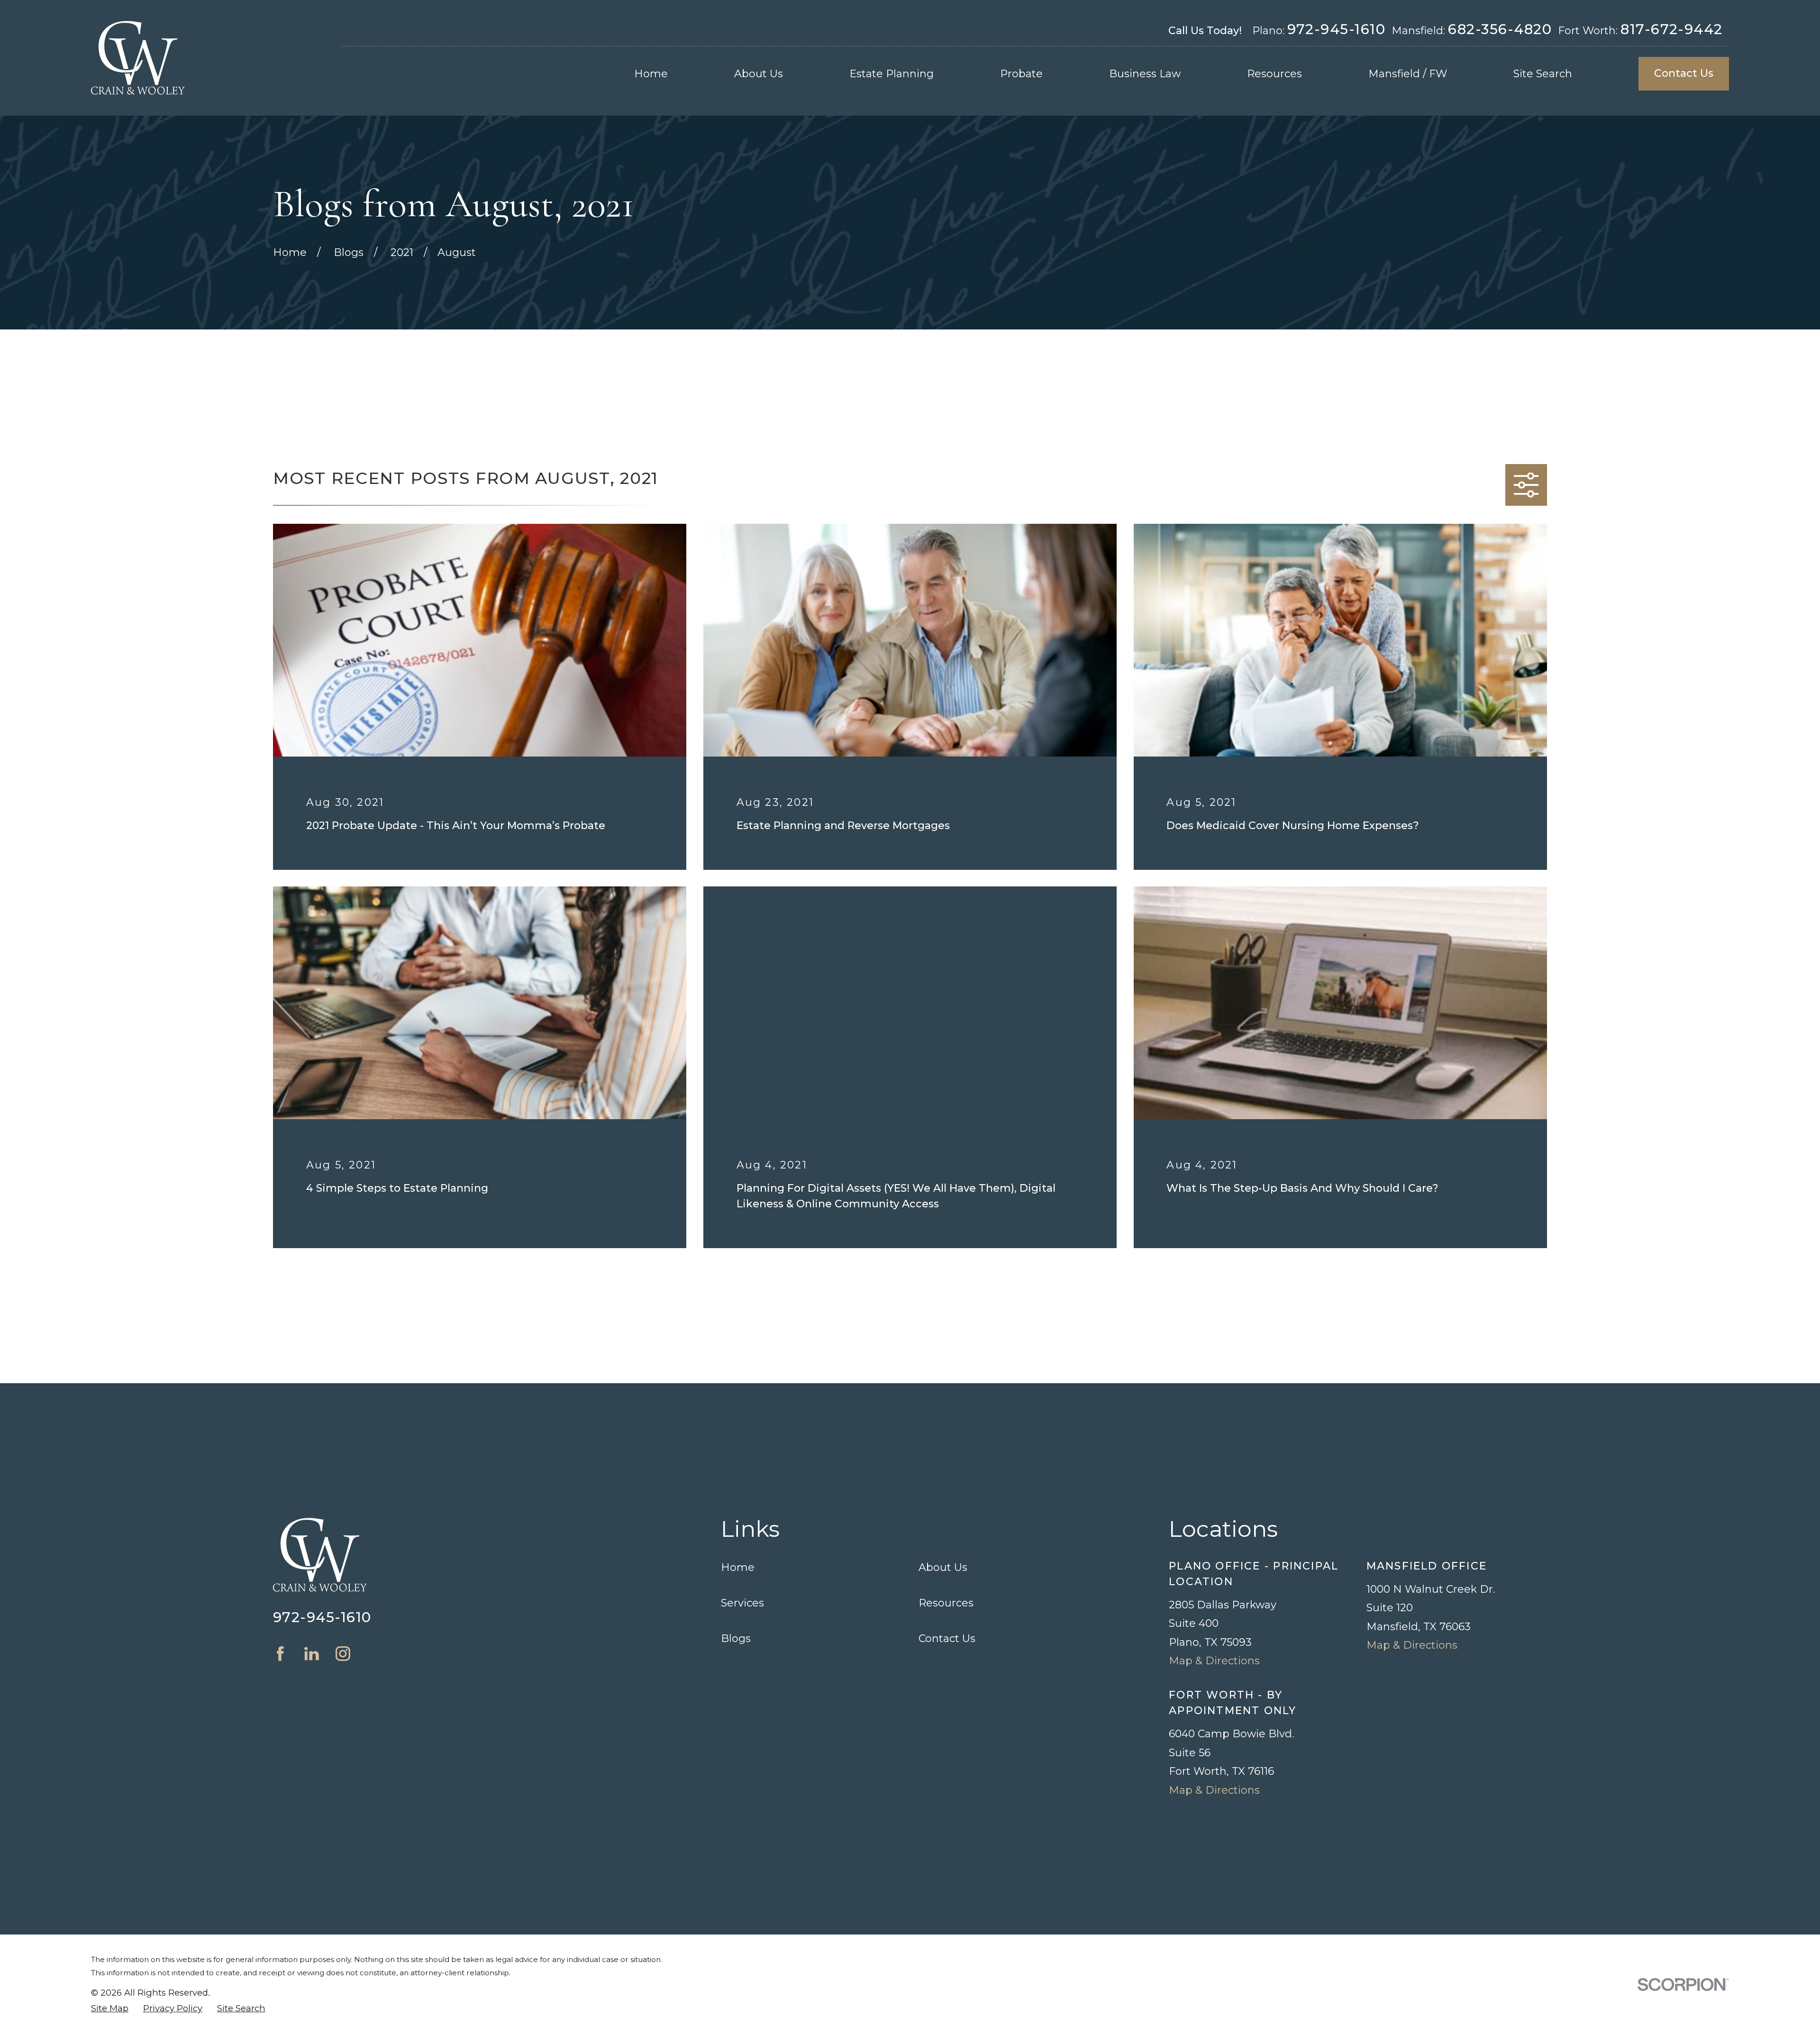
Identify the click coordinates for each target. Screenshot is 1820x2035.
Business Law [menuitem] (1145, 74)
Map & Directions (1214, 1661)
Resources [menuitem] (1274, 74)
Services (742, 1603)
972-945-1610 (1337, 29)
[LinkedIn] (312, 1654)
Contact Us (1684, 73)
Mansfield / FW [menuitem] (1408, 74)
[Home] (138, 58)
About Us (943, 1567)
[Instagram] (343, 1654)
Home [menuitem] (651, 74)
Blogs (736, 1638)
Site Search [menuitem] (1543, 74)
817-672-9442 (1672, 29)
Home (738, 1567)
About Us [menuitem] (759, 74)
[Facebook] (280, 1654)
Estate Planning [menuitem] (892, 74)
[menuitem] (110, 2009)
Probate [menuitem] (1021, 74)
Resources (946, 1603)
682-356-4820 (1500, 29)
